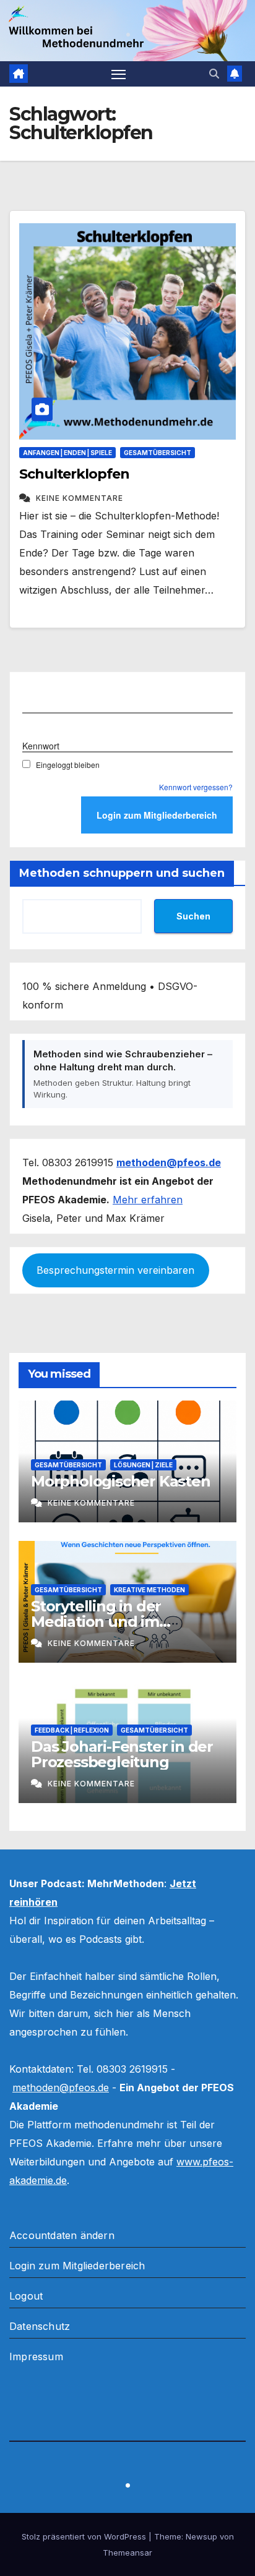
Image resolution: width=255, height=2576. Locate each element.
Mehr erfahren (148, 1200)
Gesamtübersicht (158, 453)
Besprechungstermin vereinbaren (115, 1270)
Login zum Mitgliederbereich (77, 2266)
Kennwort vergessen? (196, 787)
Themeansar (127, 2553)
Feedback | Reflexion (72, 1730)
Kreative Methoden (149, 1590)
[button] (214, 74)
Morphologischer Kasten (121, 1481)
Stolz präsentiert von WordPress (85, 2536)
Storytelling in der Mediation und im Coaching (96, 1622)
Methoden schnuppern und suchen (122, 873)
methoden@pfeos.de (61, 2088)
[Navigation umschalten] (119, 74)
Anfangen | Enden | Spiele (67, 453)
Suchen (193, 916)
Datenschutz (40, 2326)
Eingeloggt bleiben (68, 765)
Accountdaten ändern (62, 2235)
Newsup (201, 2536)
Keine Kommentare (80, 498)
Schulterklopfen (74, 474)
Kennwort (41, 746)
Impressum (36, 2356)
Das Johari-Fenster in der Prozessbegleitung (122, 1754)
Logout (26, 2296)
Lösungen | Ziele (143, 1465)
